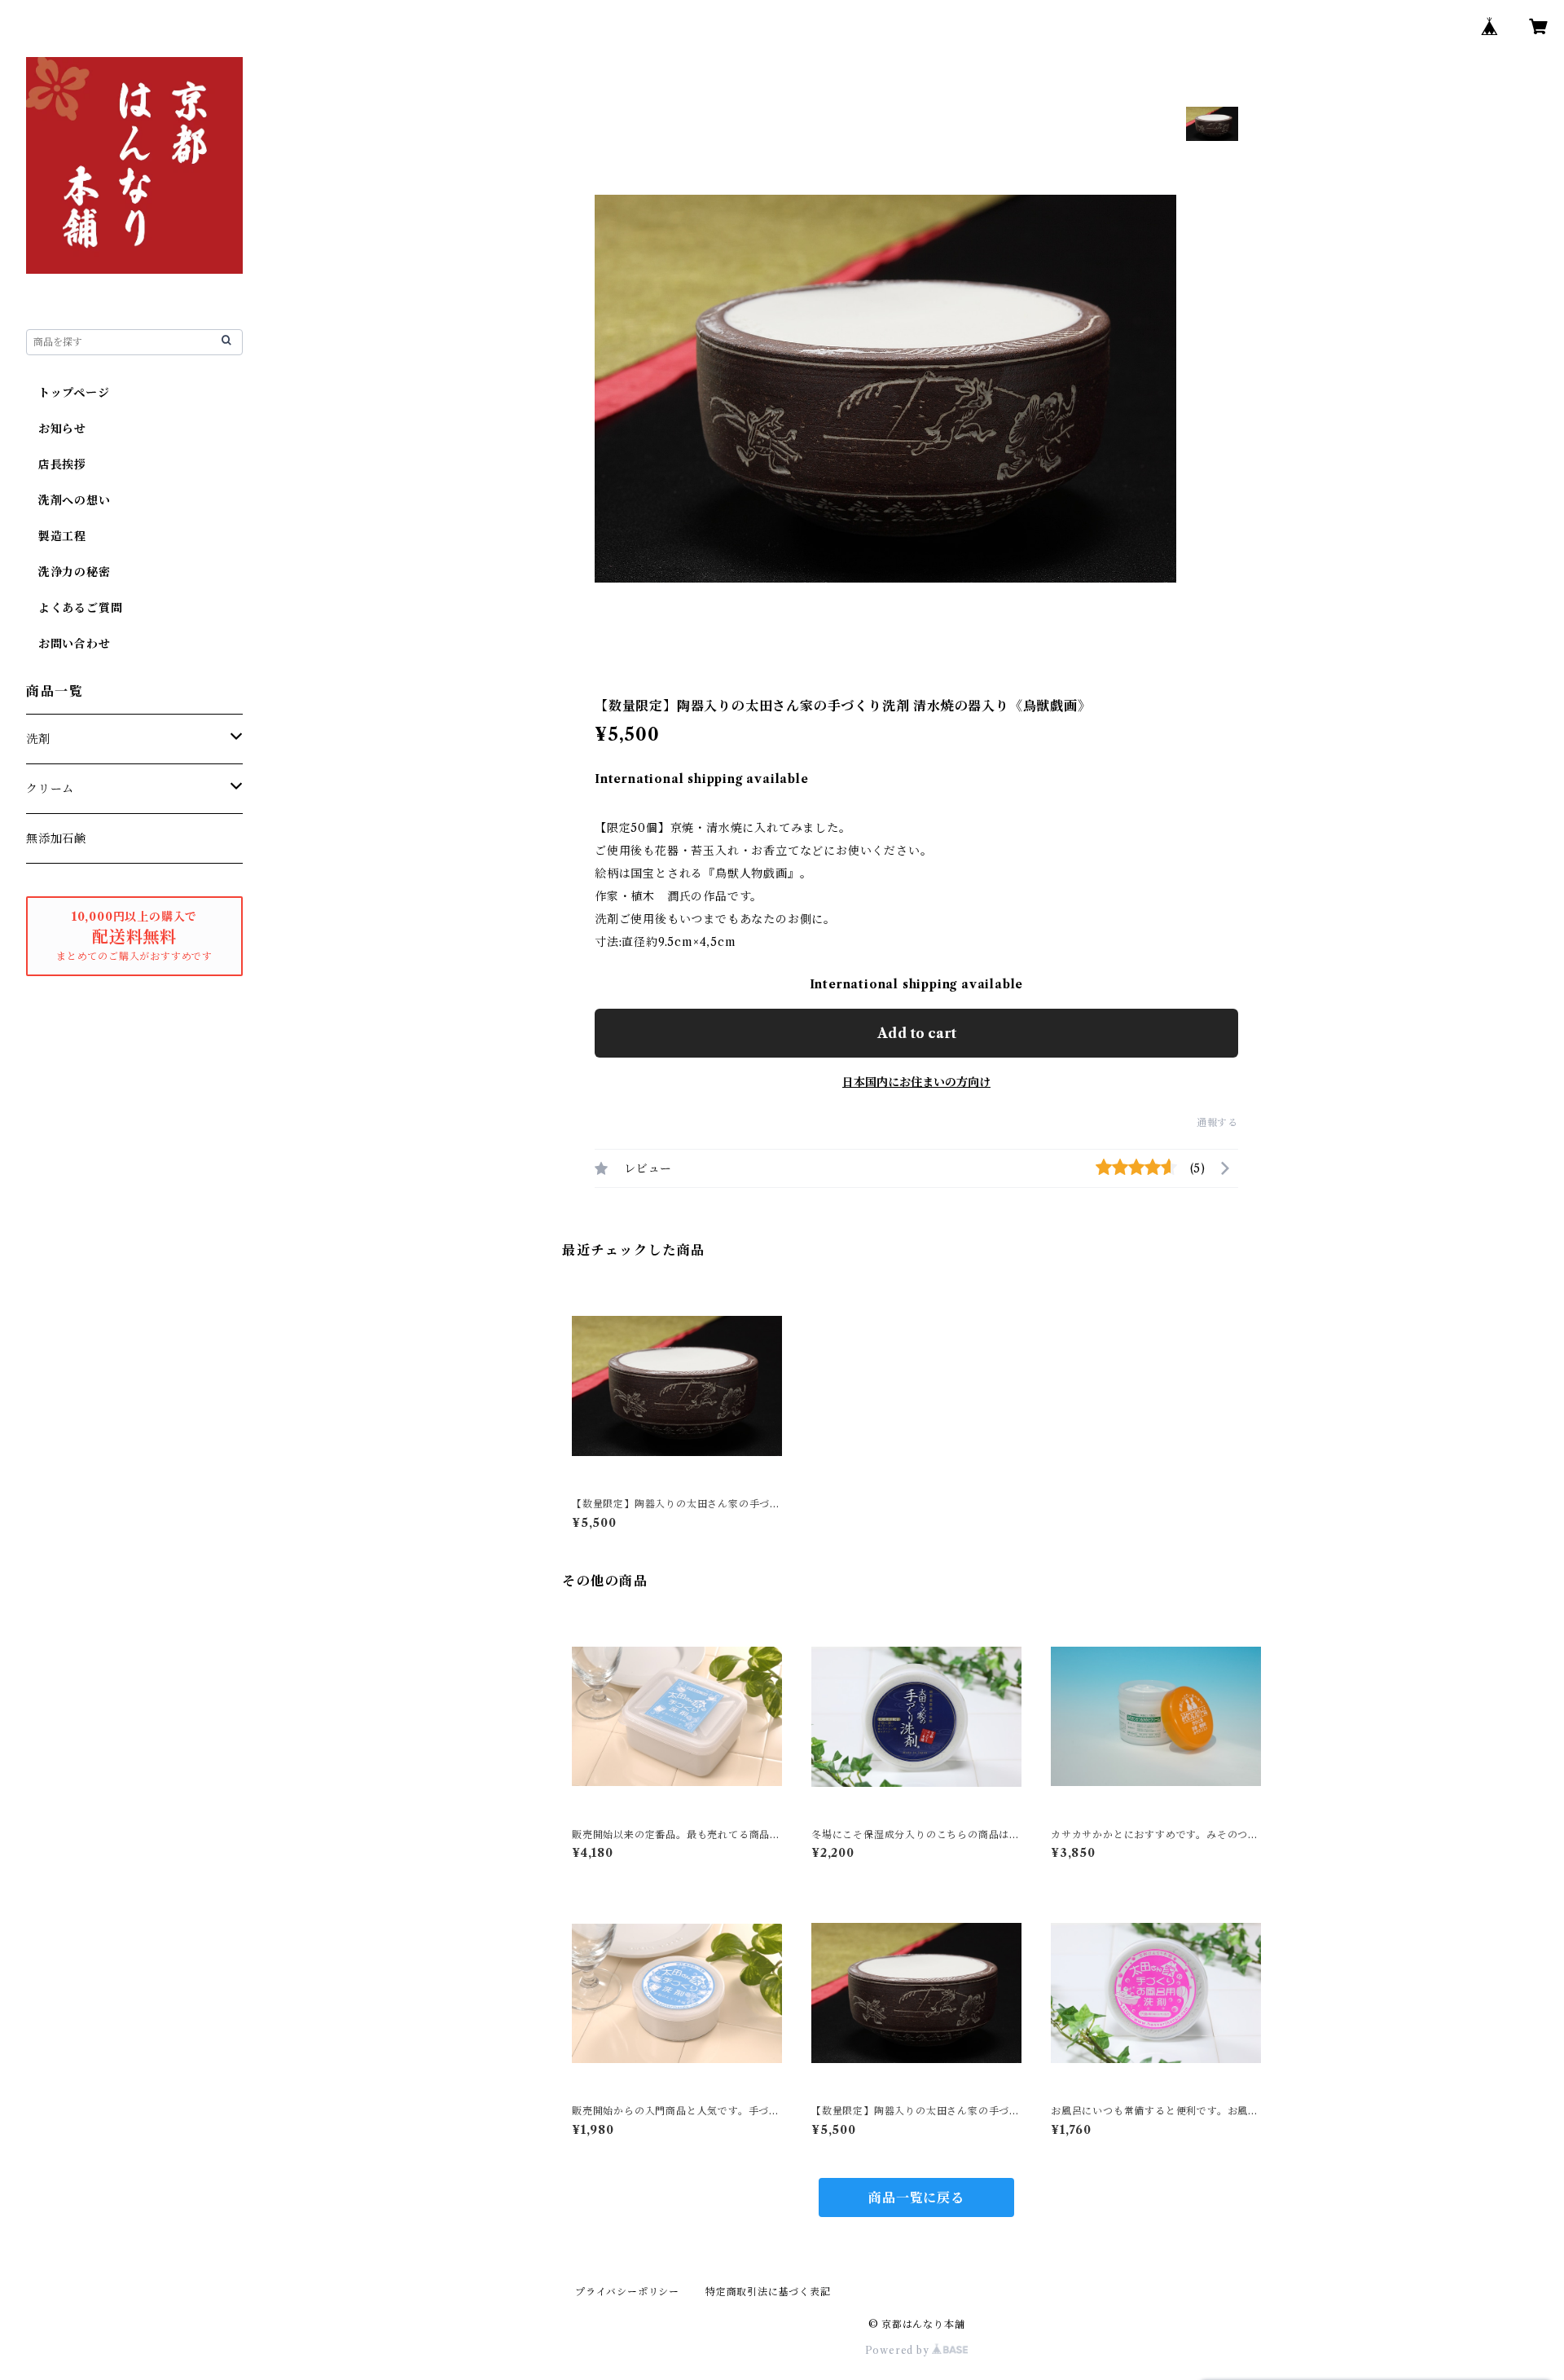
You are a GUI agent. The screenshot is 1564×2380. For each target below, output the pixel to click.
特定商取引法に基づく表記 (768, 2292)
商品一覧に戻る (916, 2197)
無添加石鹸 (56, 838)
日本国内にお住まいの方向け (916, 1082)
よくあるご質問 (74, 608)
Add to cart (917, 1033)
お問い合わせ (68, 644)
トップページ (68, 393)
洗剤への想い (68, 500)
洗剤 (38, 739)
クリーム (50, 789)
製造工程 (56, 536)
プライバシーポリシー (627, 2292)
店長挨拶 (56, 464)
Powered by (899, 2350)
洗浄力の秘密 (68, 572)
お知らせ (56, 429)
